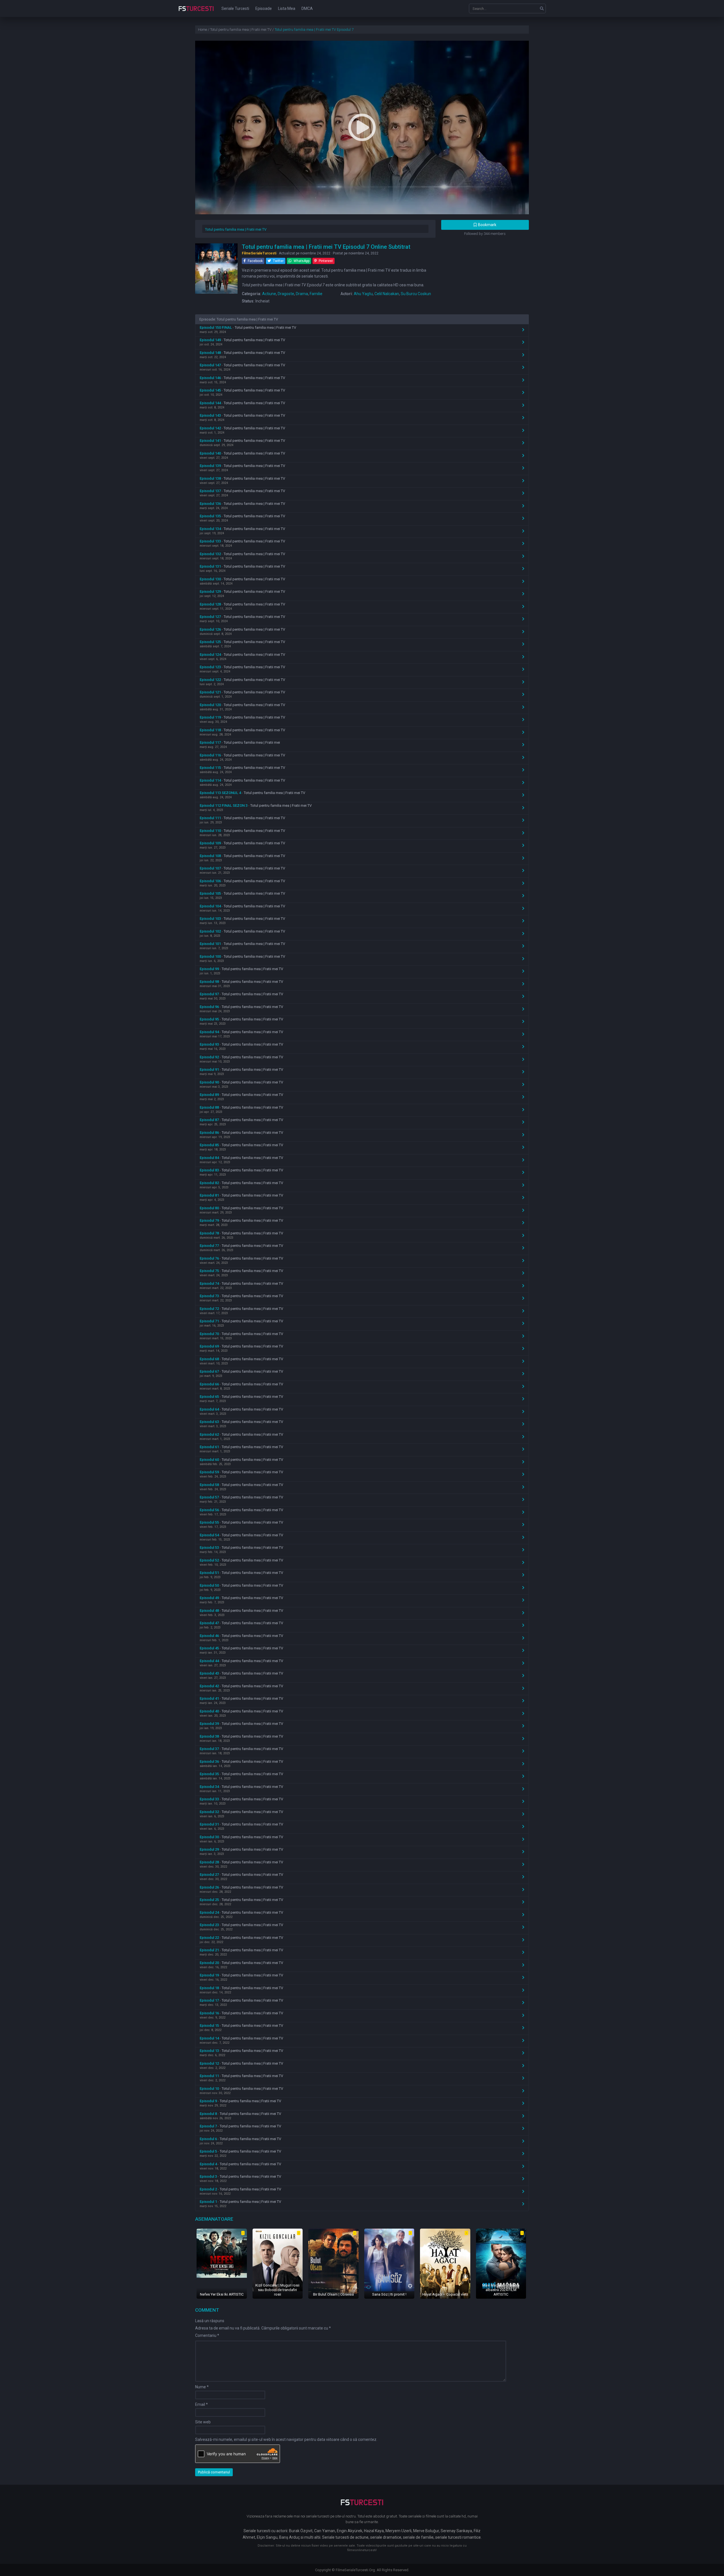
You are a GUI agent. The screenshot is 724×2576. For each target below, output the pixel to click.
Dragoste (286, 294)
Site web (203, 2422)
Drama (302, 294)
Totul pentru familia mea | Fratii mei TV (236, 229)
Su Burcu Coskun (416, 294)
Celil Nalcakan (387, 294)
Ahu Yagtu (363, 294)
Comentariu (207, 2335)
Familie (316, 294)
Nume (202, 2387)
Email (202, 2404)
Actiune (269, 294)
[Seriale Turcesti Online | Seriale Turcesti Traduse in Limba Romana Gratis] (196, 12)
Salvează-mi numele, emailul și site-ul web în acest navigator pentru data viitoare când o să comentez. (286, 2439)
